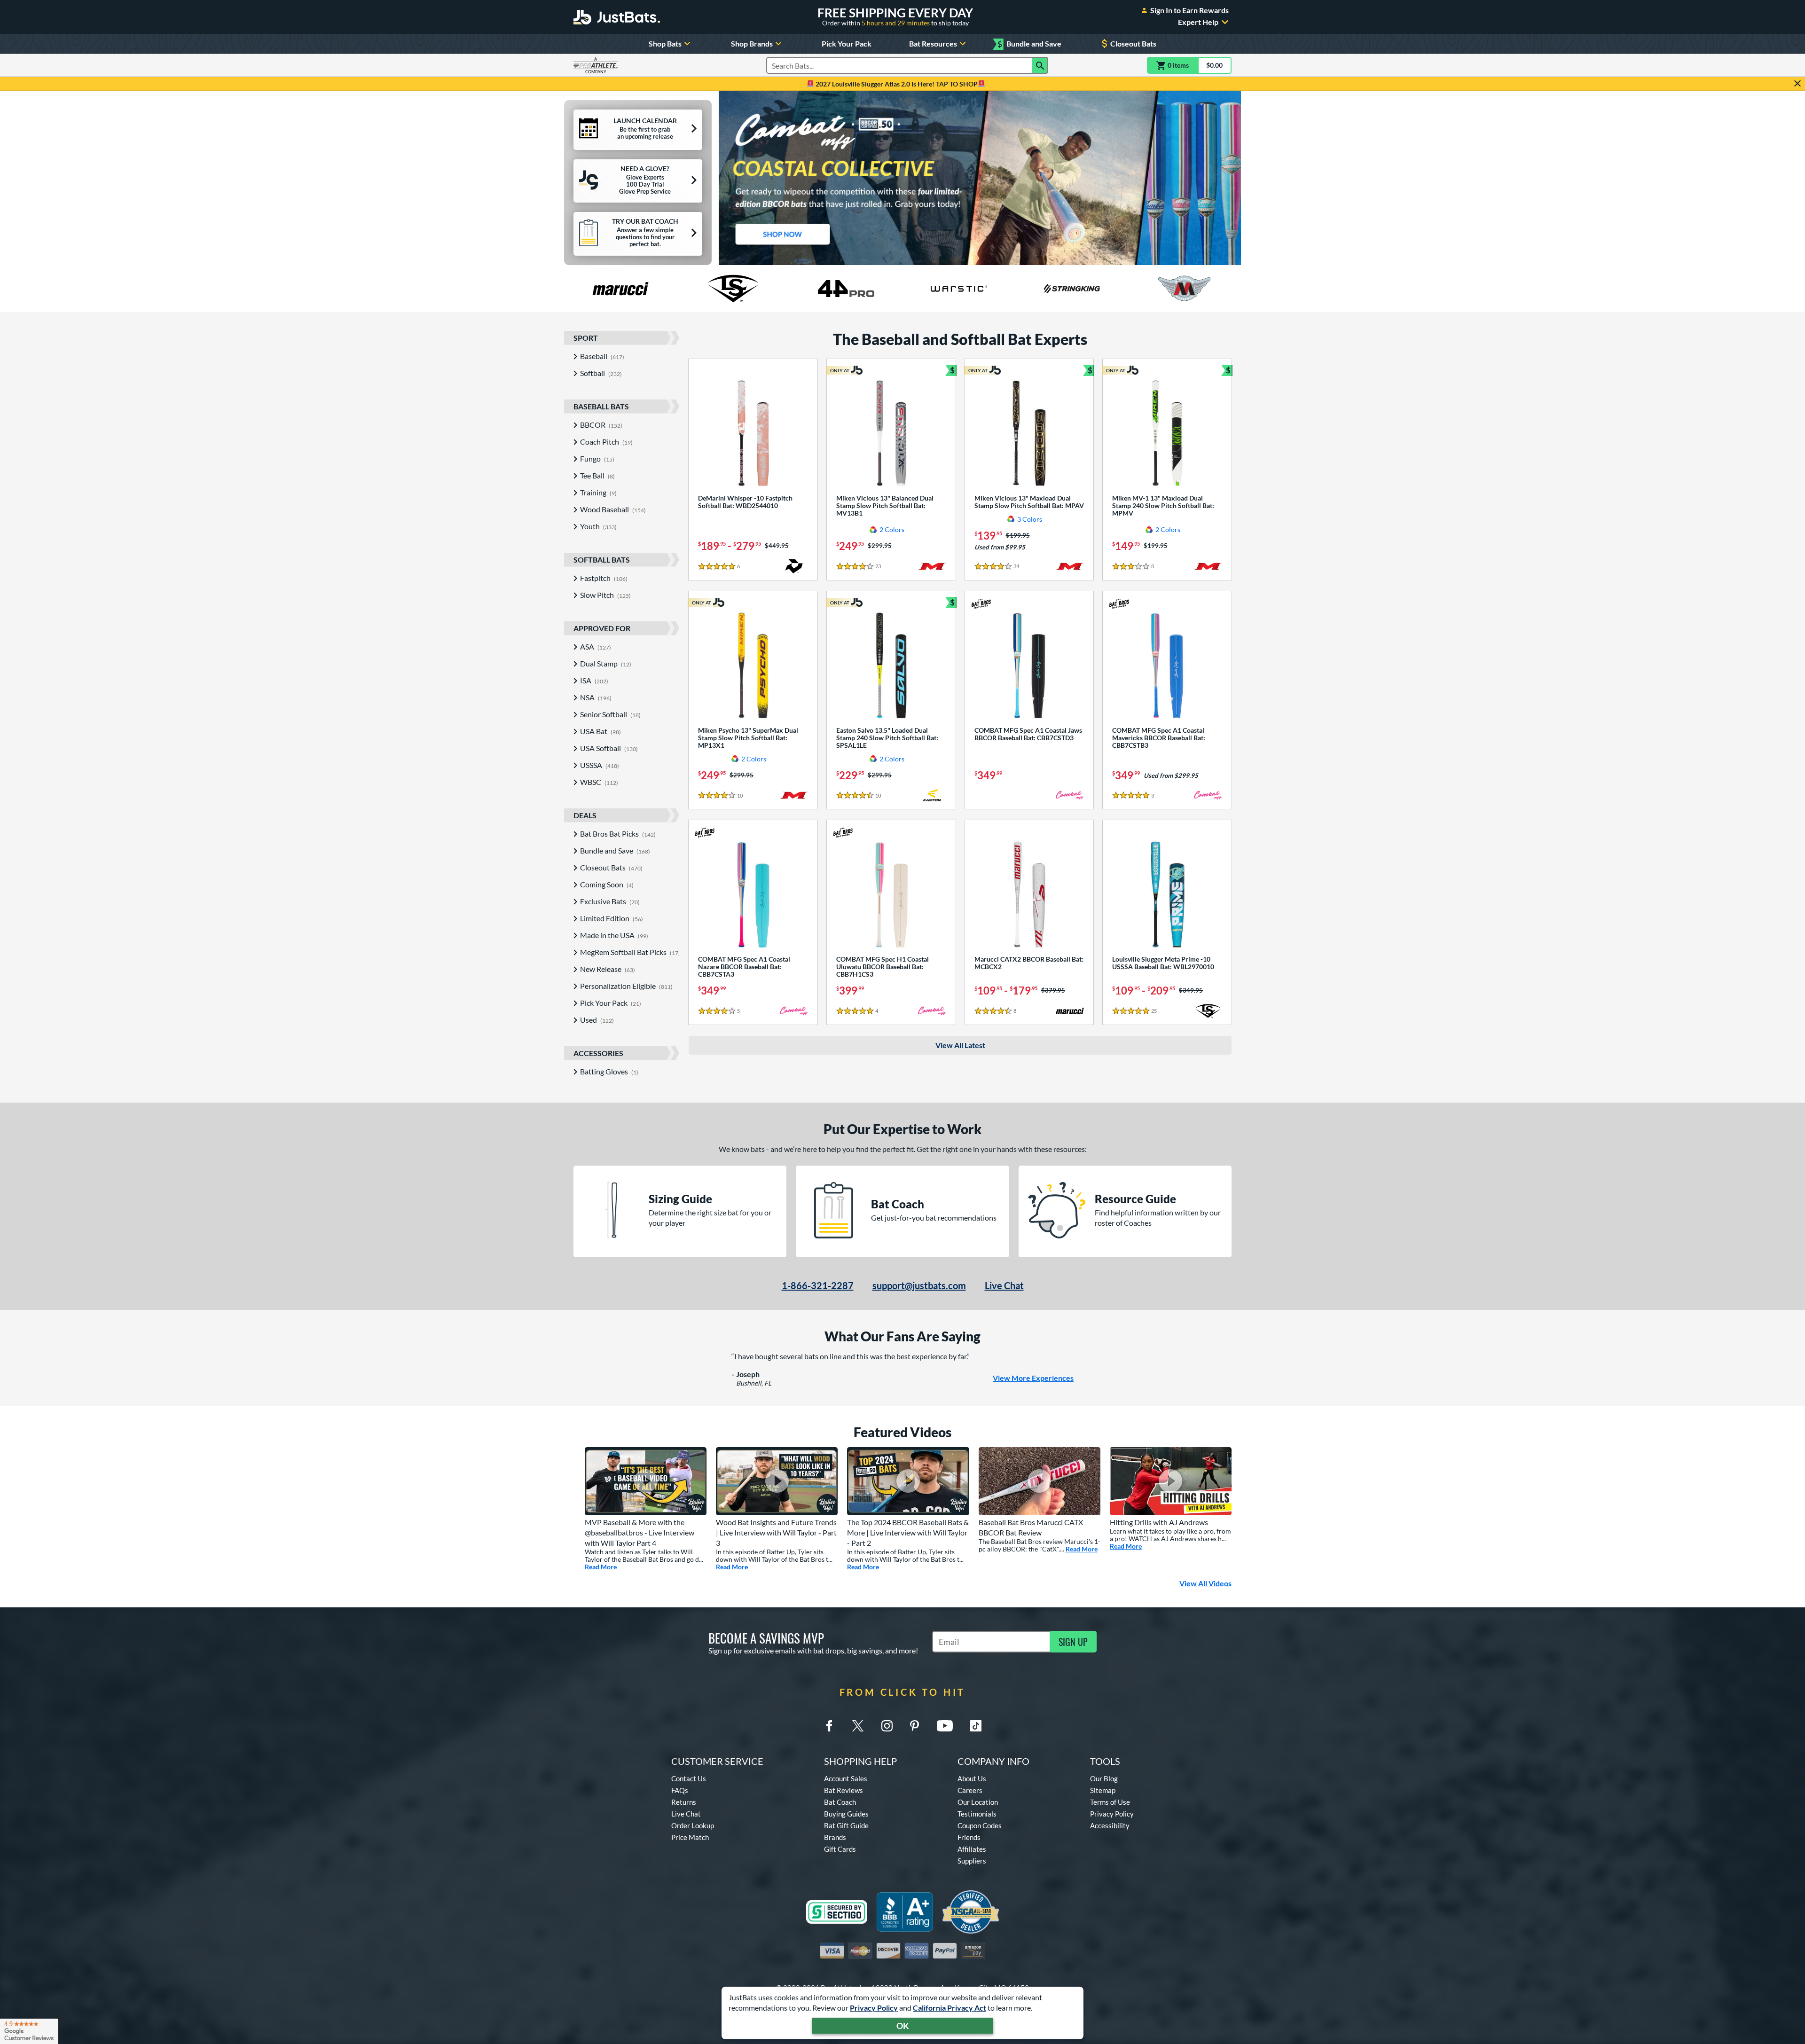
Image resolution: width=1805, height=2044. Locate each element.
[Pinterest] (914, 1726)
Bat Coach (840, 1802)
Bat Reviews (844, 1790)
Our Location (978, 1802)
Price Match (690, 1837)
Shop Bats (665, 43)
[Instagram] (887, 1726)
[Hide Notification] (1797, 84)
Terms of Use (1110, 1802)
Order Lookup (693, 1825)
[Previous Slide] (730, 178)
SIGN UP (1073, 1642)
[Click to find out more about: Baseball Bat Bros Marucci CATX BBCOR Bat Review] (1040, 1481)
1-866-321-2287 (818, 1285)
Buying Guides (846, 1814)
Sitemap (1103, 1790)
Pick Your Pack (847, 43)
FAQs (680, 1790)
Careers (970, 1790)
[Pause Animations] (986, 255)
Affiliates (972, 1849)
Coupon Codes (980, 1825)
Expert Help (1198, 22)
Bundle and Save (1029, 44)
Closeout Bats (1133, 43)
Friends (969, 1837)
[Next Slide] (1230, 178)
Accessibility (1110, 1825)
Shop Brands (752, 43)
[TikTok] (976, 1726)
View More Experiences (1033, 1378)
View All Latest (960, 1045)
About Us (972, 1778)
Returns (684, 1802)
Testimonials (977, 1814)
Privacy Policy (874, 2008)
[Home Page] (617, 17)
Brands (835, 1837)
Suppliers (972, 1861)
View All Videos (1205, 1583)
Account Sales (846, 1778)
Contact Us (689, 1778)
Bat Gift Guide (846, 1825)
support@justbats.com (919, 1285)
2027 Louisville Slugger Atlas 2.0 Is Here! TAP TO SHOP (896, 84)
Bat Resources (933, 43)
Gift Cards (840, 1849)
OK (903, 2026)
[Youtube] (945, 1726)
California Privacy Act (950, 2008)
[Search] (1040, 65)
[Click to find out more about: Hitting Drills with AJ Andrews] (1171, 1481)
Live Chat (1004, 1285)
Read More (601, 1567)
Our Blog (1104, 1778)
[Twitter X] (858, 1726)
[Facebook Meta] (829, 1726)
